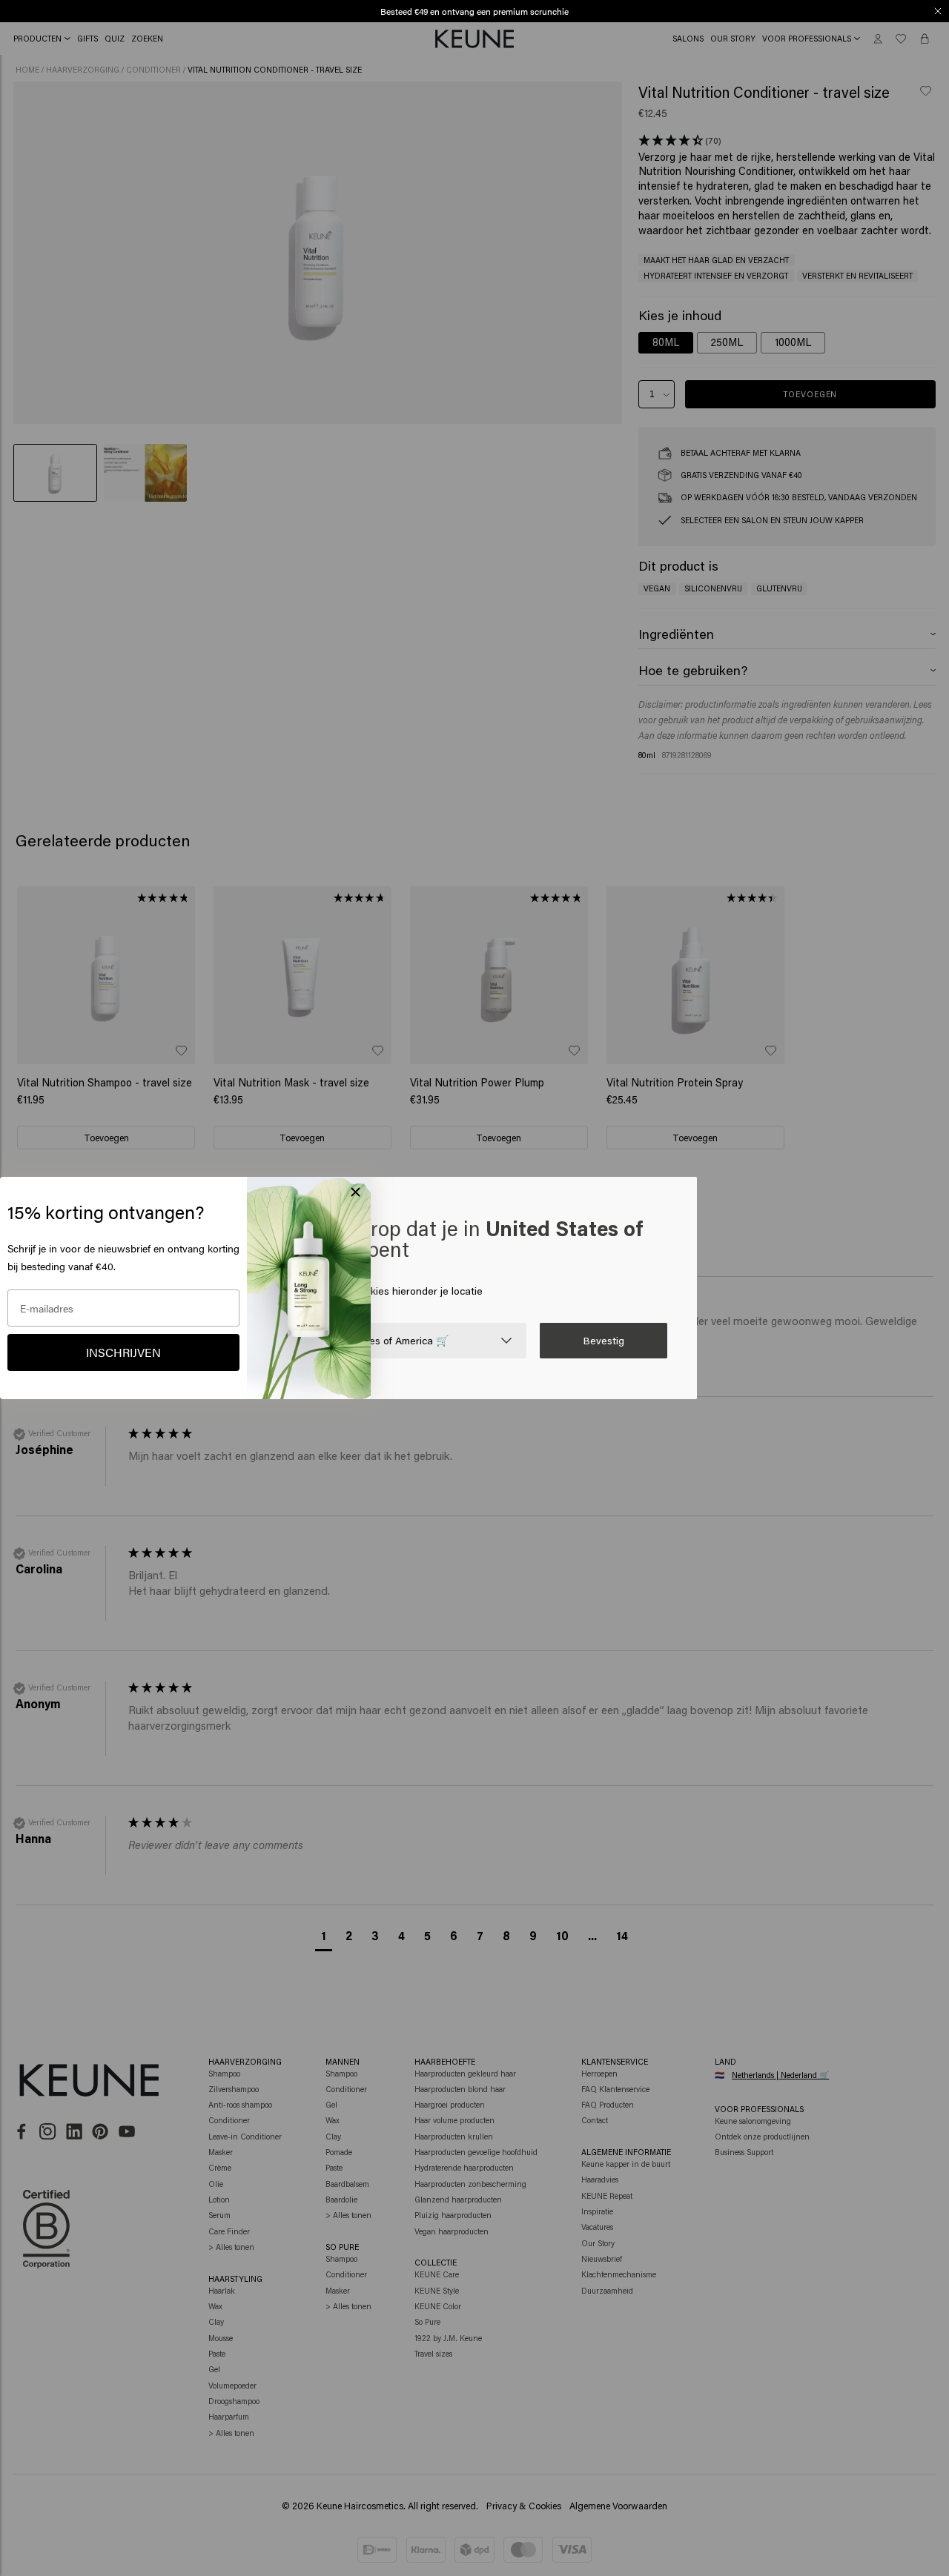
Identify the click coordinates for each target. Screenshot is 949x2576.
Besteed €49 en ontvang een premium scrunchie (474, 11)
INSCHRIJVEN (123, 1352)
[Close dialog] (938, 11)
